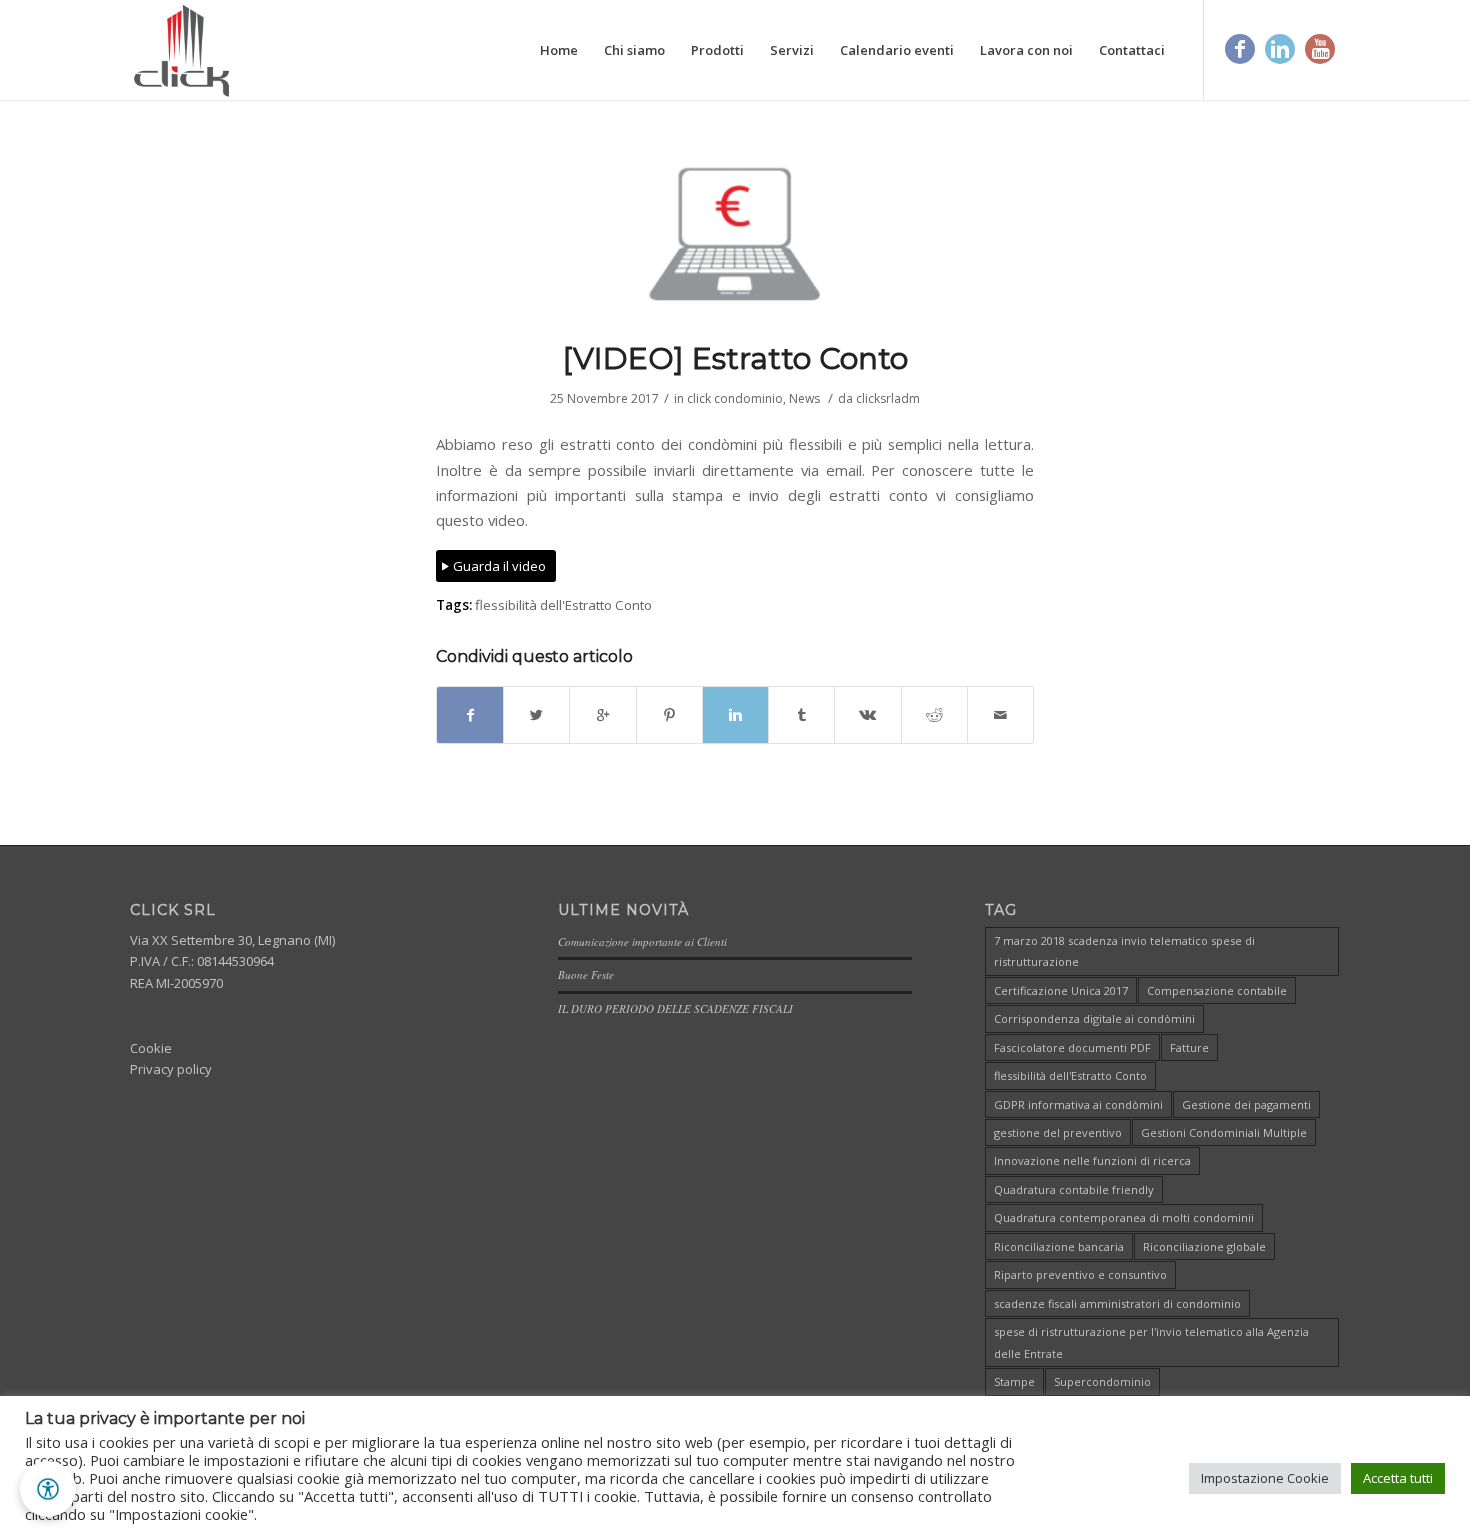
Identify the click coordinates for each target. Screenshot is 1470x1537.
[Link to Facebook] (1240, 49)
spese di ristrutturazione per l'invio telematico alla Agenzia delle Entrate (1151, 1342)
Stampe (1014, 1381)
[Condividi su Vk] (867, 715)
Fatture (1189, 1047)
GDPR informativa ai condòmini (1078, 1104)
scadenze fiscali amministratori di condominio (1117, 1303)
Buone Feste (586, 974)
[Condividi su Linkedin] (735, 715)
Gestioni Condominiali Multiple (1224, 1132)
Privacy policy (171, 1069)
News (804, 398)
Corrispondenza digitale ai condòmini (1094, 1018)
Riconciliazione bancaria (1059, 1246)
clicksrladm (888, 398)
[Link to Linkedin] (1280, 49)
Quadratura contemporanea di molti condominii (1124, 1217)
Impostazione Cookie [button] (1265, 1478)
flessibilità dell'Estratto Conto (563, 605)
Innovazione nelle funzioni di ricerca (1092, 1160)
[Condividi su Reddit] (934, 715)
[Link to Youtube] (1320, 49)
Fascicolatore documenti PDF (1072, 1047)
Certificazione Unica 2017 (1061, 990)
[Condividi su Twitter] (536, 715)
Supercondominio (1102, 1381)
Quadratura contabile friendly (1074, 1189)
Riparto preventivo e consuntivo (1080, 1274)
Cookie (151, 1048)
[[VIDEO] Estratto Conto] (735, 234)
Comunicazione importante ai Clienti (642, 941)
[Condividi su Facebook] (470, 715)
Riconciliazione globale (1204, 1246)
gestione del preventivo (1058, 1132)
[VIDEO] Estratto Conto (735, 358)
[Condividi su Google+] (602, 715)
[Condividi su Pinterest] (669, 715)
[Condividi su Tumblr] (801, 715)
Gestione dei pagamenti (1246, 1104)
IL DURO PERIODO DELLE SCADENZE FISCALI (675, 1008)
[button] (48, 1489)
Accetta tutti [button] (1398, 1478)
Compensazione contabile (1217, 990)
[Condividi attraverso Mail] (1000, 715)
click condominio (735, 398)
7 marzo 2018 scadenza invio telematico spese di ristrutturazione (1124, 951)
